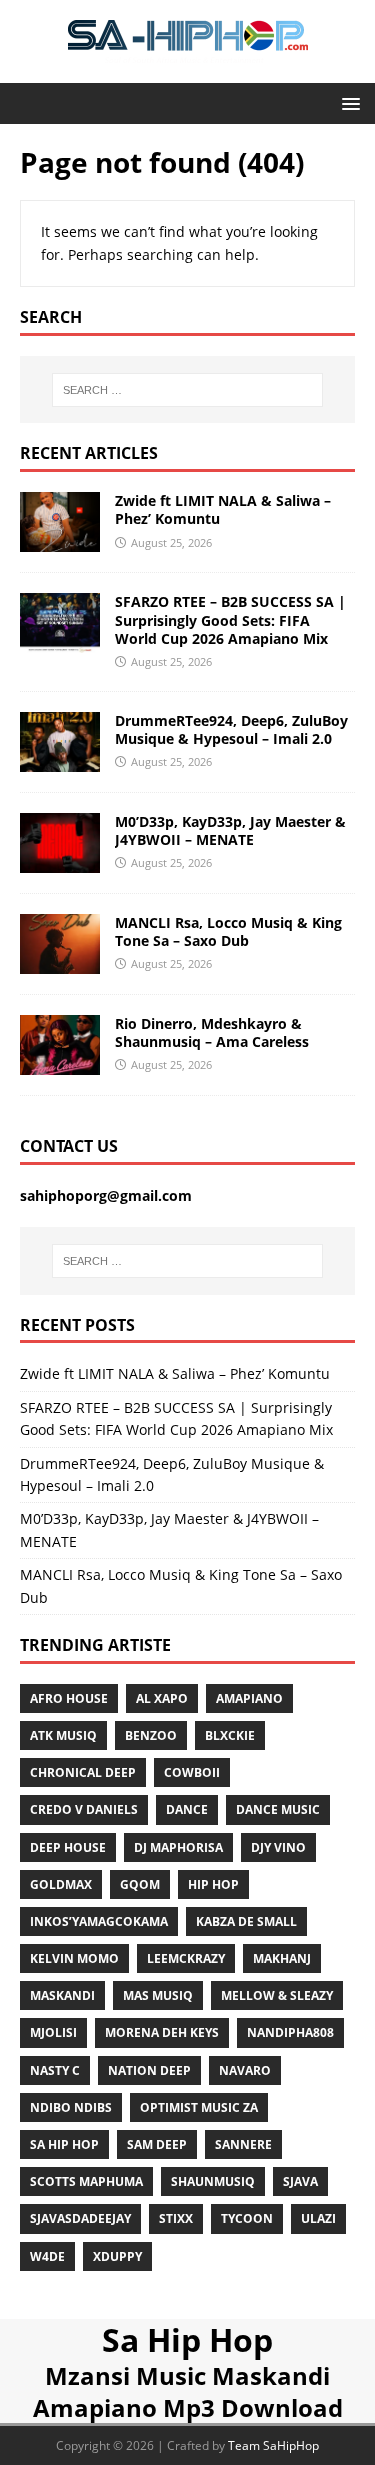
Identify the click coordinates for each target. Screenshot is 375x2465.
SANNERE (243, 2144)
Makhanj (282, 1958)
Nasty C (55, 2070)
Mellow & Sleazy (277, 1995)
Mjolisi (53, 2032)
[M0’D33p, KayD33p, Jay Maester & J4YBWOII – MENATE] (60, 860)
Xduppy (117, 2256)
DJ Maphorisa (178, 1847)
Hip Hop (213, 1884)
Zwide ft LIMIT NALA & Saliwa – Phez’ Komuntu (223, 509)
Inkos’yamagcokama (99, 1921)
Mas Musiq (158, 1995)
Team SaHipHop (273, 2445)
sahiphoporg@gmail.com (106, 1195)
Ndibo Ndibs (71, 2107)
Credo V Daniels (84, 1809)
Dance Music (278, 1809)
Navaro (245, 2070)
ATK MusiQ (63, 1735)
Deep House (68, 1847)
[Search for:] (188, 390)
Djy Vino (278, 1847)
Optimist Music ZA (199, 2107)
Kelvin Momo (74, 1958)
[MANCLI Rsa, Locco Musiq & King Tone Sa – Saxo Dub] (60, 961)
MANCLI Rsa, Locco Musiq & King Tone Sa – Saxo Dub (228, 931)
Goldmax (61, 1884)
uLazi (318, 2218)
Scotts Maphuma (86, 2181)
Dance (187, 1809)
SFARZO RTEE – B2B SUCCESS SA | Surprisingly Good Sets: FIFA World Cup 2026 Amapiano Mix (230, 619)
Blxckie (230, 1735)
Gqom (140, 1884)
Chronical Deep (83, 1772)
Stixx (176, 2218)
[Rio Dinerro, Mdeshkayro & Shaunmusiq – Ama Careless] (60, 1063)
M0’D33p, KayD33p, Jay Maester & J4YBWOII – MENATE (230, 830)
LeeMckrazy (186, 1958)
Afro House (69, 1698)
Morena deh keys (162, 2032)
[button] (347, 102)
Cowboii (192, 1772)
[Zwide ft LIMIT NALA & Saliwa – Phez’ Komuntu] (60, 540)
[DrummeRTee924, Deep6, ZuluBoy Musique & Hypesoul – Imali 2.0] (60, 759)
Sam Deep (157, 2144)
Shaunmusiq (213, 2181)
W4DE (47, 2256)
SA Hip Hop (64, 2144)
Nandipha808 (290, 2032)
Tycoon (247, 2218)
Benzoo (151, 1735)
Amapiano (249, 1698)
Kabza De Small (246, 1921)
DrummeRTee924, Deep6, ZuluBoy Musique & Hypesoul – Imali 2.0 (231, 729)
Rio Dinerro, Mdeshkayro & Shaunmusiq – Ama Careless (212, 1032)
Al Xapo (162, 1698)
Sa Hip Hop (187, 2339)
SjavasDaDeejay (80, 2218)
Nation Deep (149, 2070)
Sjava (300, 2181)
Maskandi (62, 1995)
